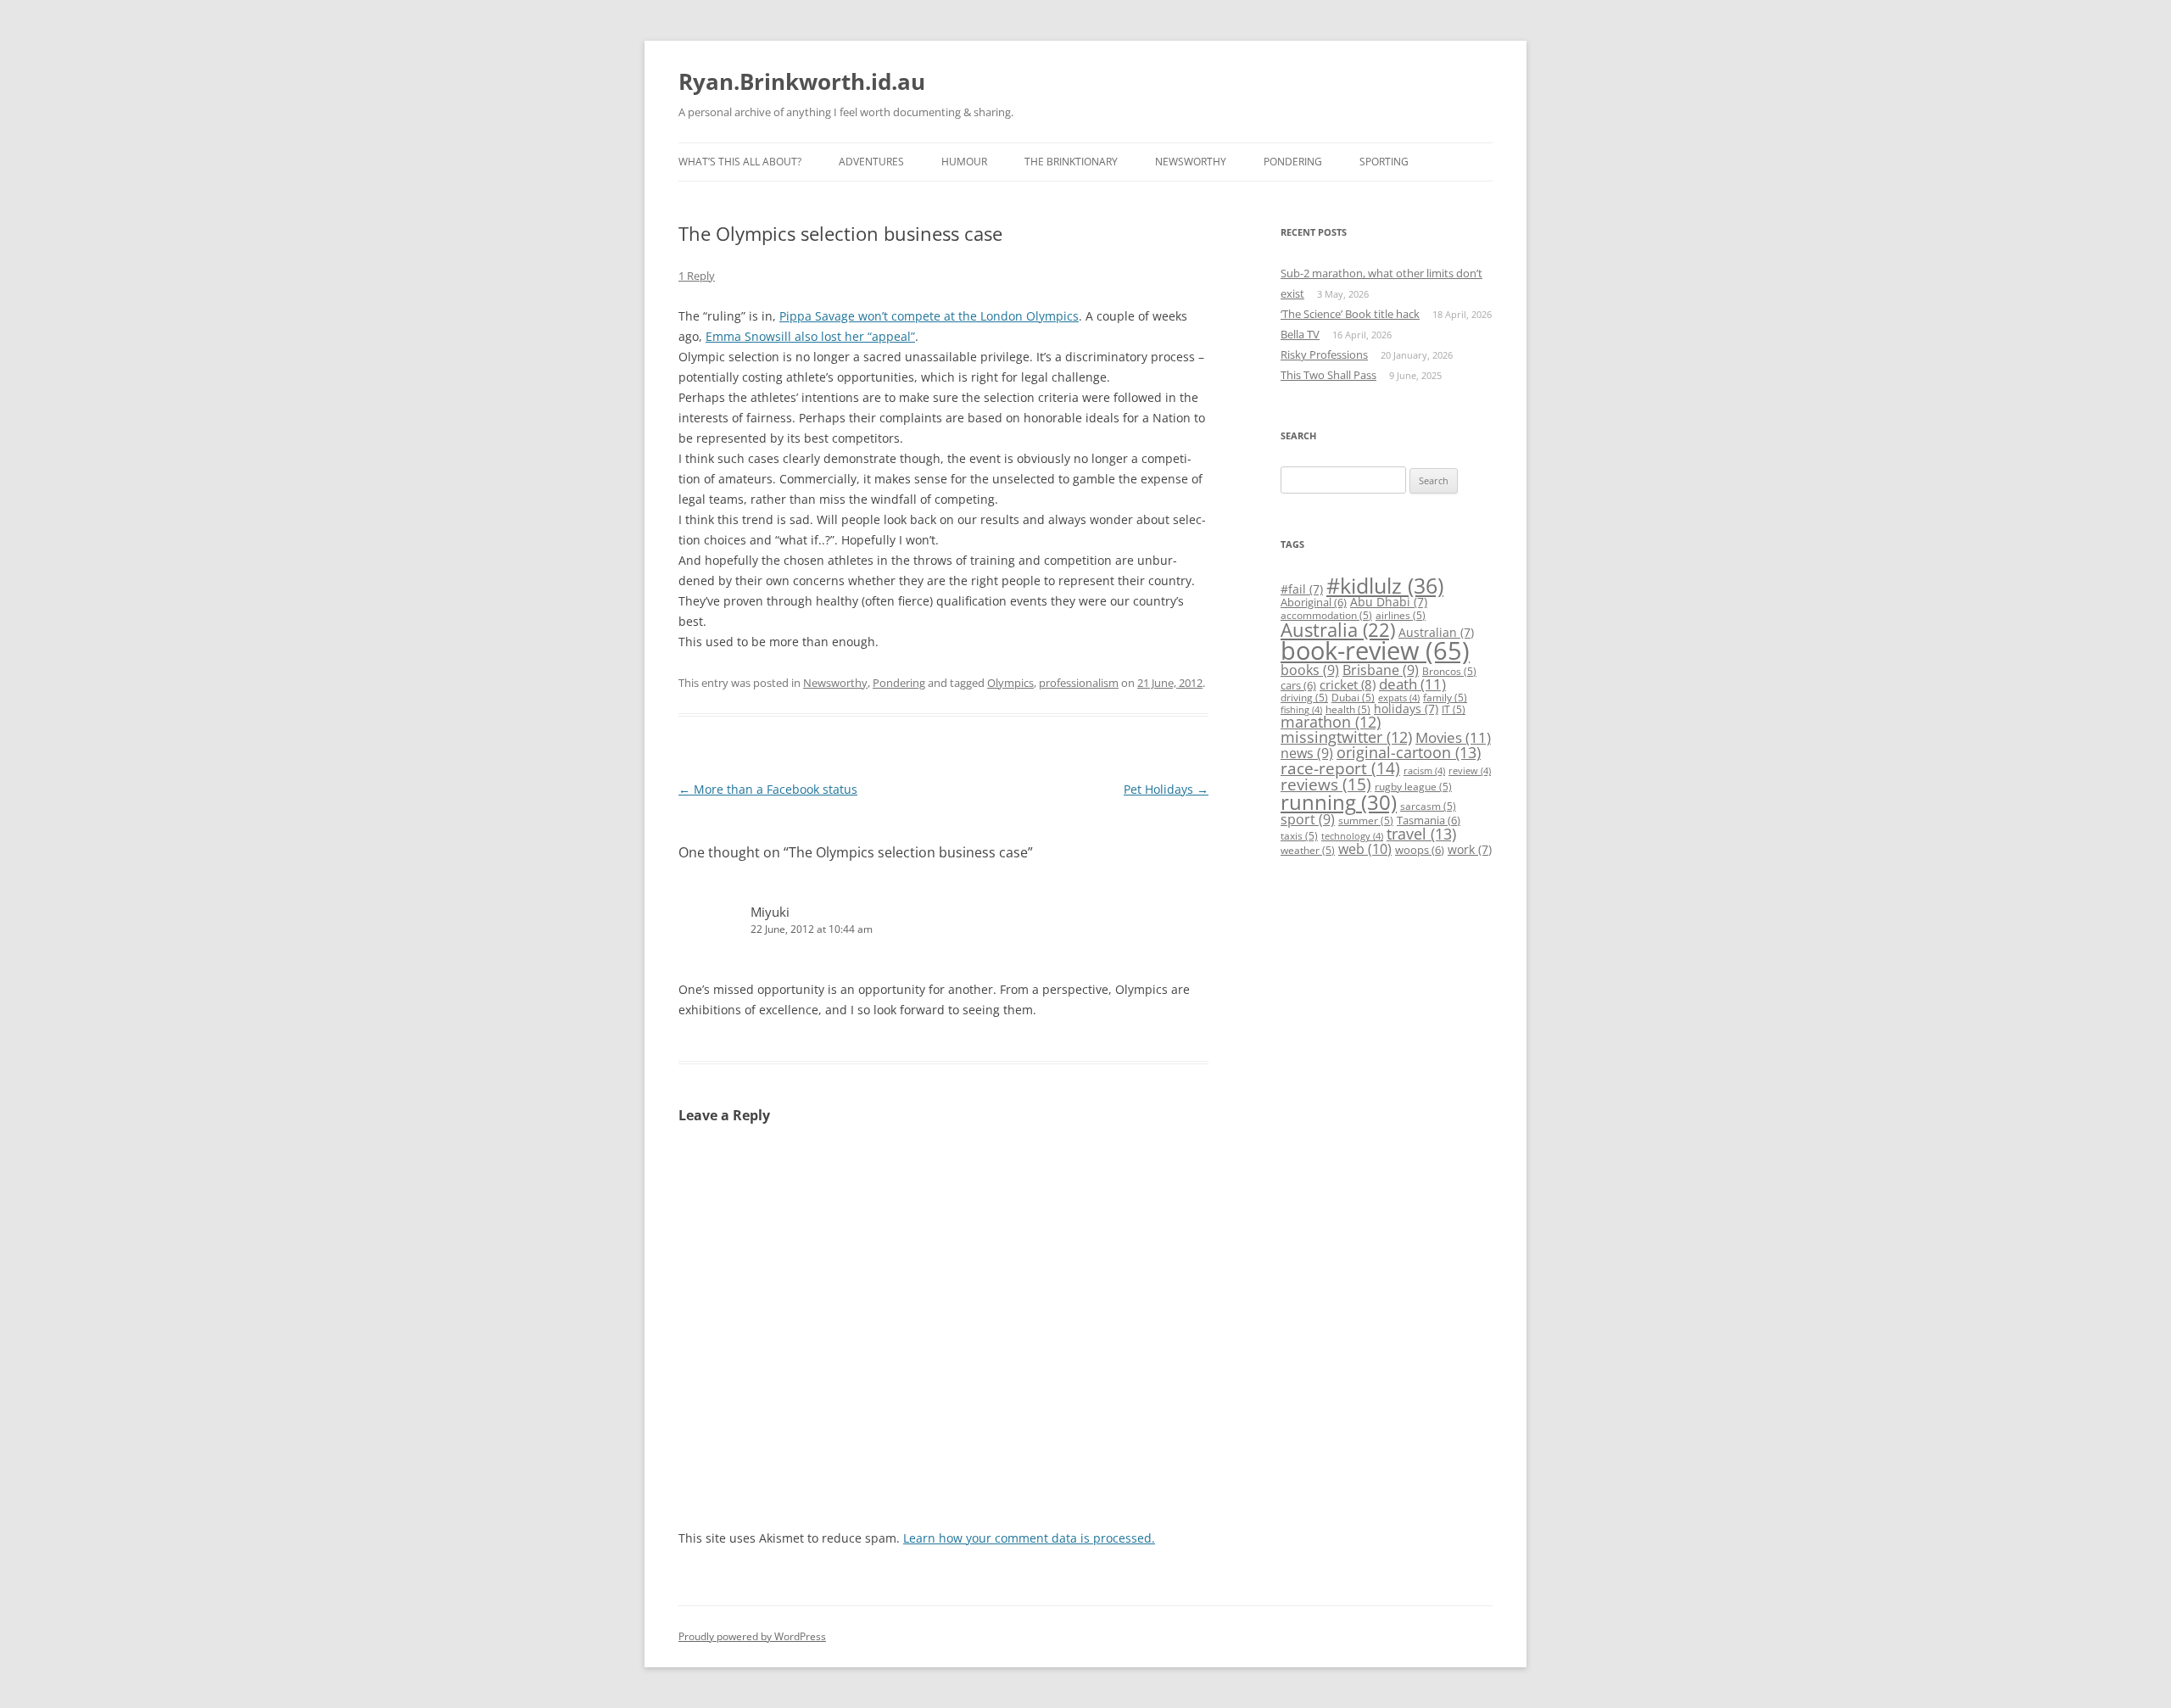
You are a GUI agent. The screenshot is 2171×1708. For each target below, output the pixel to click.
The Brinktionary (1071, 162)
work (1470, 849)
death (1412, 684)
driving (1304, 698)
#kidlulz (1385, 585)
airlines (1401, 615)
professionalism (1079, 683)
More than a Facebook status (768, 789)
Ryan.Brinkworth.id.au (802, 81)
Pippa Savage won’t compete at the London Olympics (929, 316)
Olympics (1010, 683)
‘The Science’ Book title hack (1350, 314)
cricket (1348, 684)
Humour (964, 162)
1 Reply (697, 276)
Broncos (1449, 671)
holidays (1406, 709)
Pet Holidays (1166, 789)
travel (1421, 834)
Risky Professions (1324, 354)
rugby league (1413, 787)
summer (1366, 821)
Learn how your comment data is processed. (1029, 1538)
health (1348, 709)
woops (1420, 850)
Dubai (1353, 698)
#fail (1302, 589)
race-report (1340, 768)
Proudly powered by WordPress (752, 1636)
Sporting (1384, 162)
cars (1298, 685)
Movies (1453, 737)
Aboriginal (1314, 602)
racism (1424, 771)
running (1339, 802)
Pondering (1293, 162)
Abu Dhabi (1389, 602)
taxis (1299, 836)
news (1307, 753)
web (1365, 849)
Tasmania (1429, 820)
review (1470, 771)
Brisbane (1381, 670)
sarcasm (1428, 806)
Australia (1338, 630)
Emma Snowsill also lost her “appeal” (810, 336)
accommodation (1326, 615)
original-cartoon (1409, 752)
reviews (1326, 784)
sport (1308, 819)
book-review (1375, 650)
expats (1399, 698)
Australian (1436, 632)
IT (1454, 709)
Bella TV (1300, 334)
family (1445, 698)
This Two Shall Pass (1328, 375)
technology (1352, 836)
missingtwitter (1346, 737)
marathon (1331, 722)
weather (1308, 850)
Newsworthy (1191, 162)
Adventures (871, 162)
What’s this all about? (740, 162)
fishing (1301, 710)
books (1310, 670)
